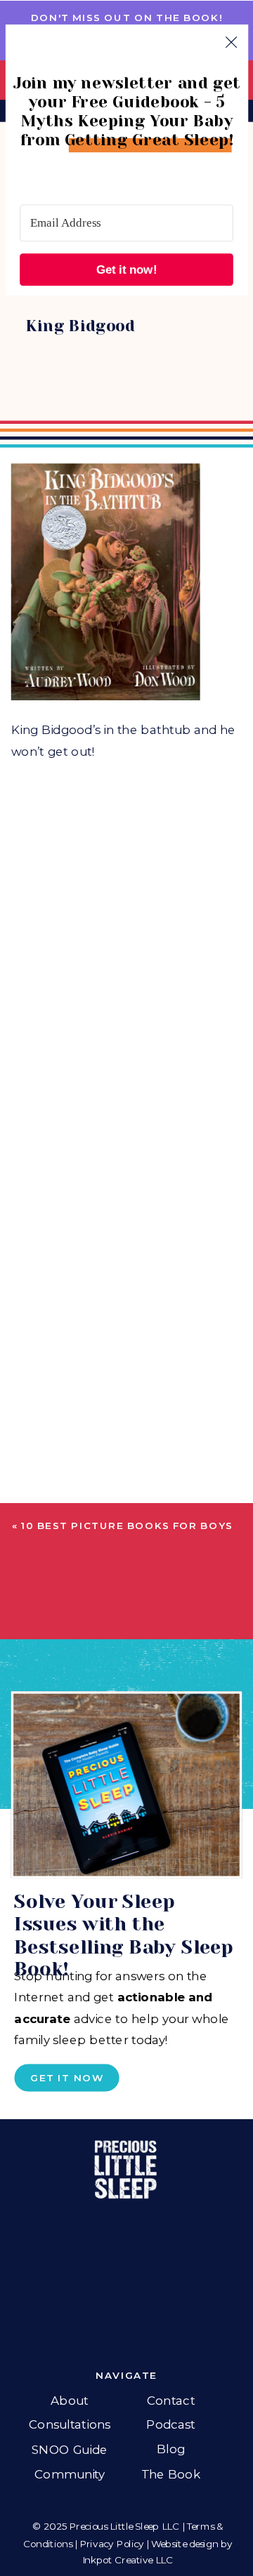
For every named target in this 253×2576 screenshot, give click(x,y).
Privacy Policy (112, 2543)
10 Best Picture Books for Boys (127, 1526)
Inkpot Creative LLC (128, 2560)
